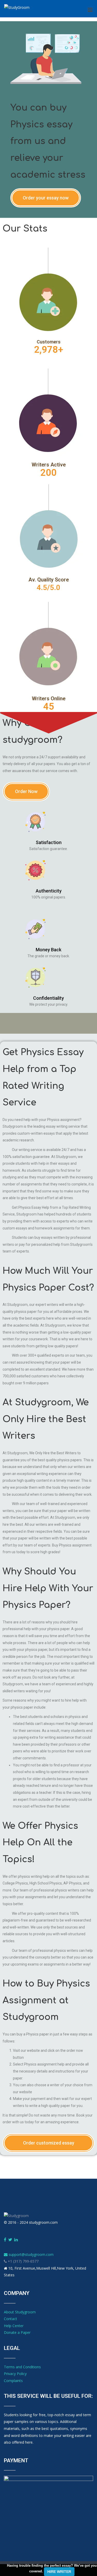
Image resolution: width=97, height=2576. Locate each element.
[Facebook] (5, 2240)
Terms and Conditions (22, 2367)
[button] (46, 198)
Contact (10, 2319)
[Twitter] (10, 2240)
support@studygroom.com (31, 2254)
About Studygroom (20, 2312)
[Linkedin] (16, 2240)
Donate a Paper (17, 2332)
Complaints (13, 2381)
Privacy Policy (15, 2374)
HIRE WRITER (59, 2572)
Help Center (14, 2326)
